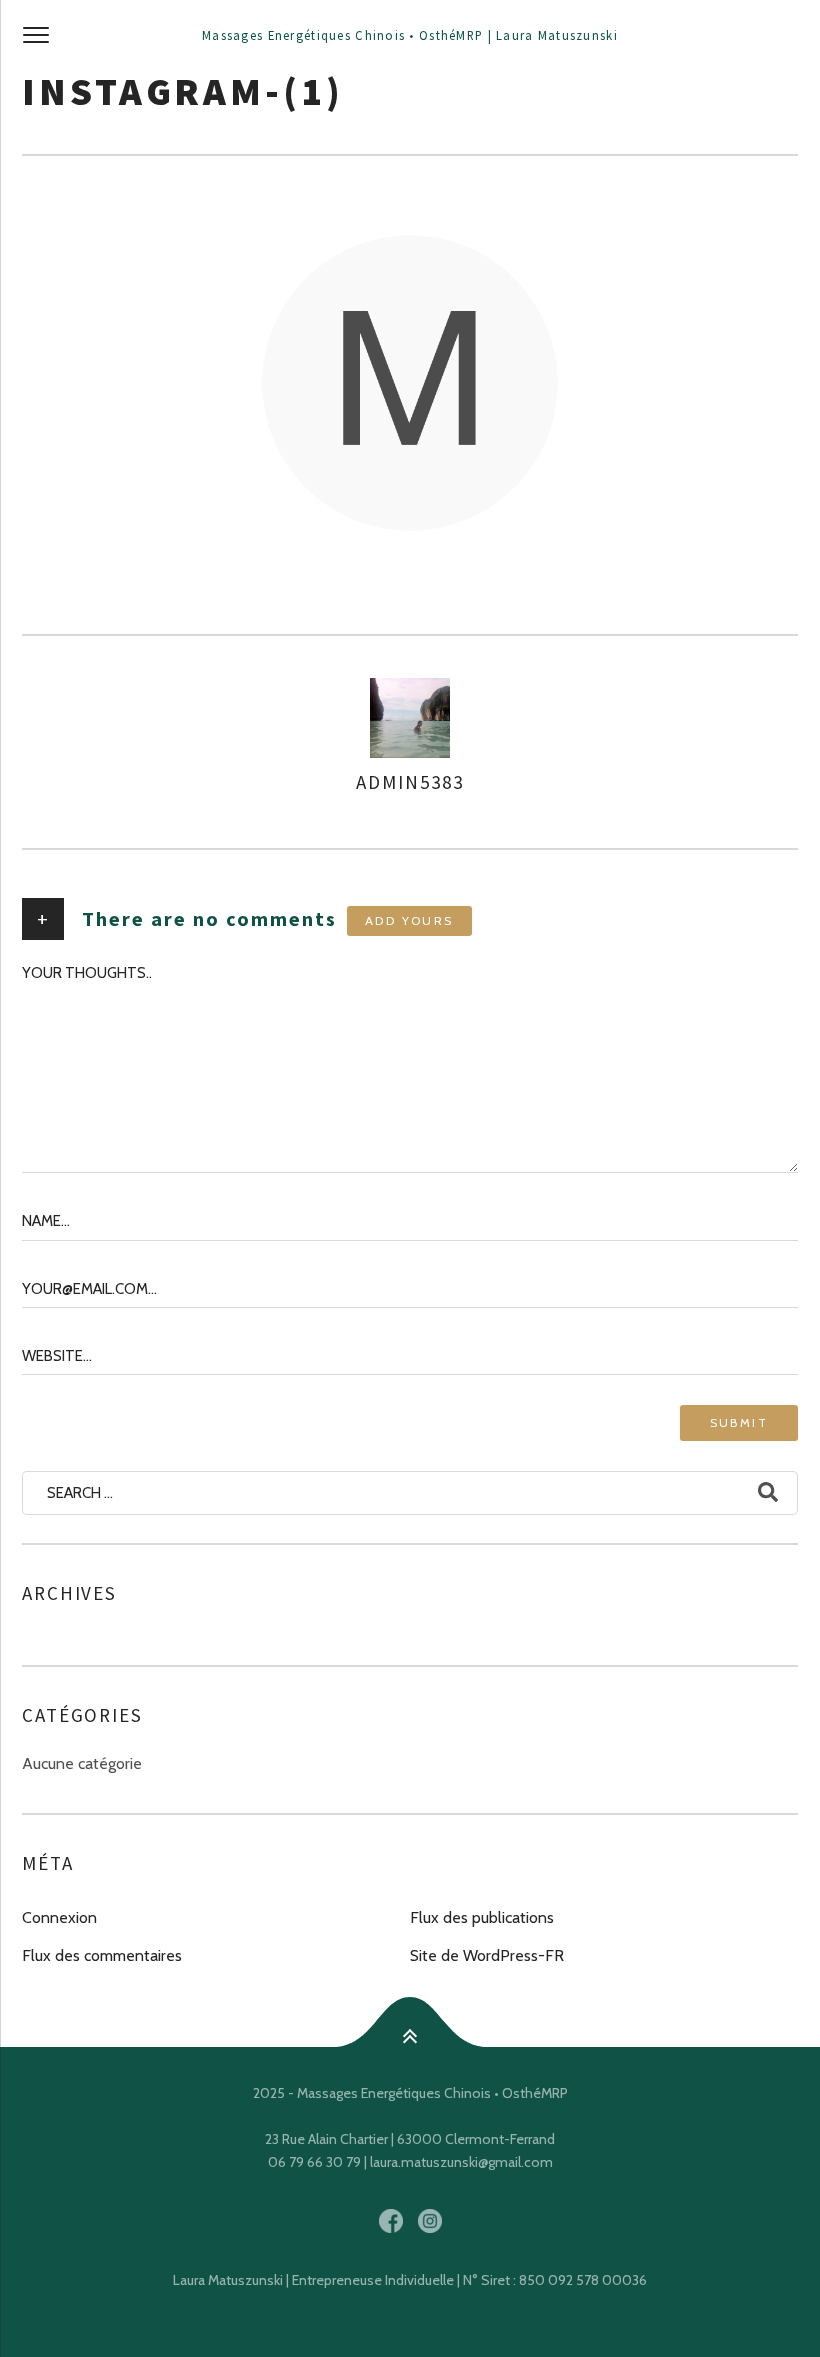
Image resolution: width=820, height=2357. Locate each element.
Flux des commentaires (102, 1955)
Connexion (59, 1917)
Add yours (409, 920)
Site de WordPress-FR (487, 1955)
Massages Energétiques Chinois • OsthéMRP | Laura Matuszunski (410, 35)
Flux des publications (482, 1917)
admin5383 (409, 782)
